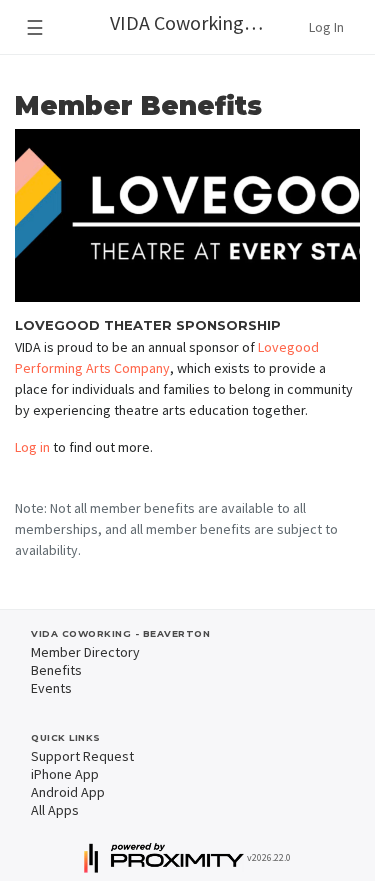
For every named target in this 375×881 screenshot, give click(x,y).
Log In (326, 27)
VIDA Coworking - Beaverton (196, 22)
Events (51, 688)
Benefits (56, 670)
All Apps (55, 810)
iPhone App (65, 774)
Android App (68, 792)
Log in (32, 447)
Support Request (82, 756)
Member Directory (85, 652)
